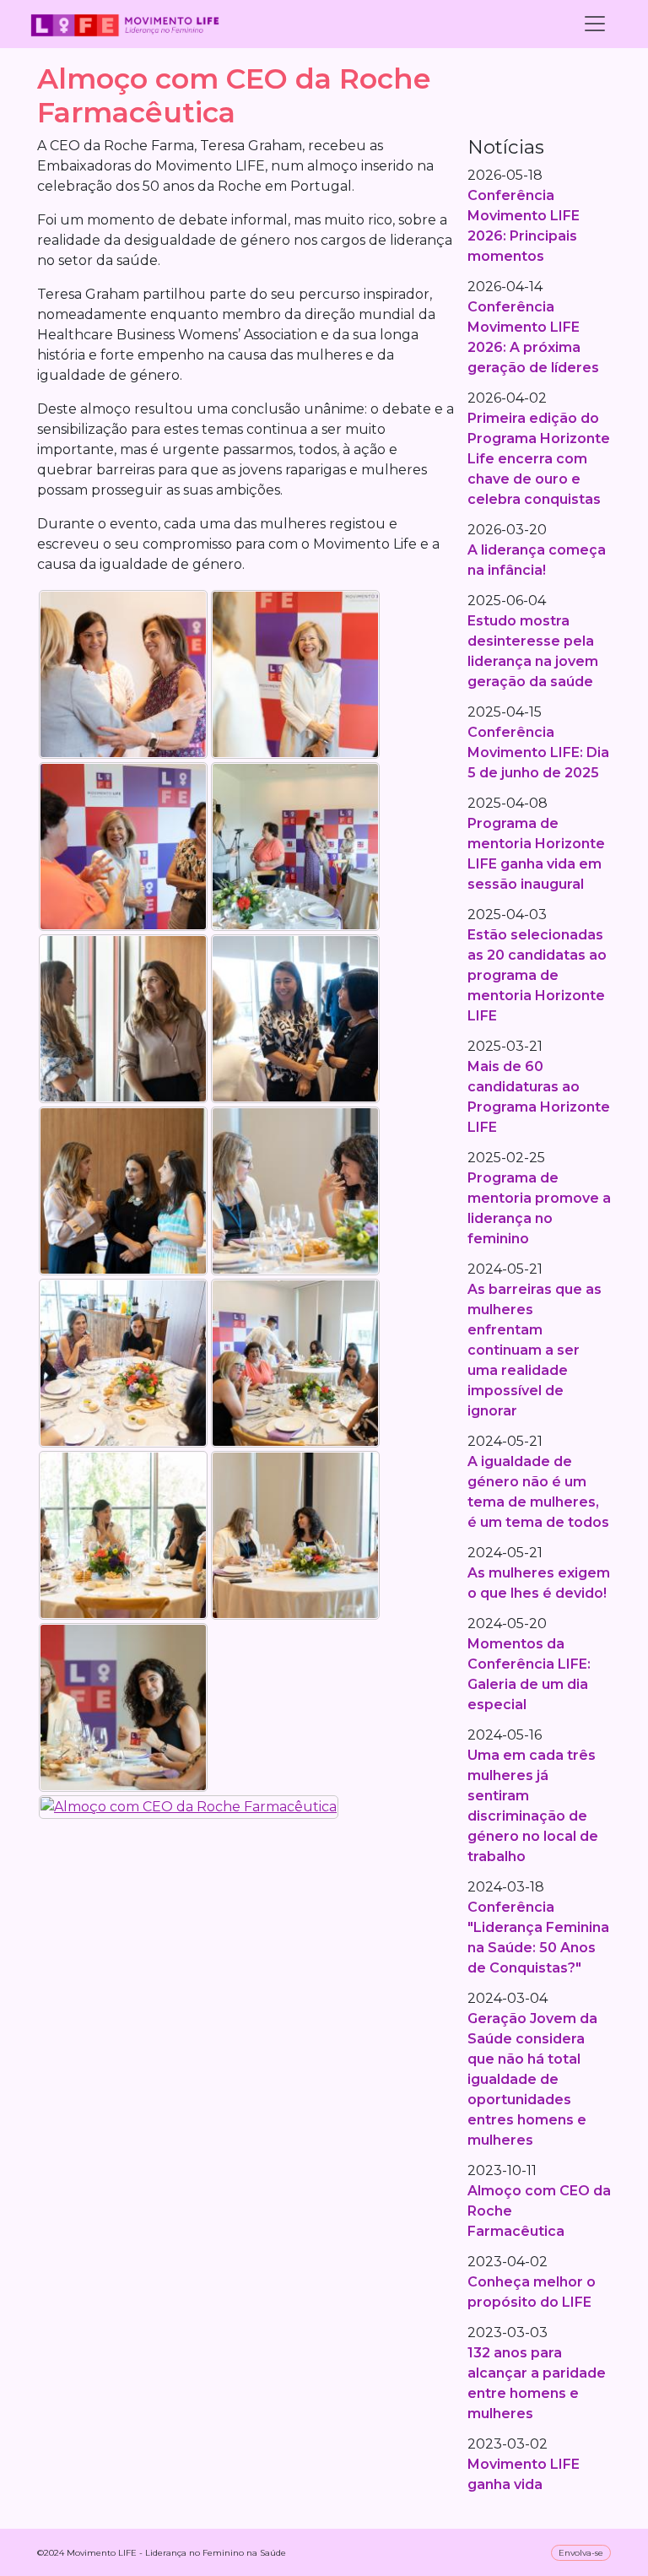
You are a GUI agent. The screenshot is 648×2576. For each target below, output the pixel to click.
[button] (123, 673)
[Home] (125, 24)
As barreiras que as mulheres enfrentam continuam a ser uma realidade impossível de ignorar (535, 1350)
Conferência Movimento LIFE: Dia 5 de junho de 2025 (538, 752)
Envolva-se (581, 2553)
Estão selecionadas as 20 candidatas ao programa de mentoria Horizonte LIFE (537, 975)
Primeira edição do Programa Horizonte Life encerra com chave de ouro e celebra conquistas (539, 459)
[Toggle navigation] (595, 24)
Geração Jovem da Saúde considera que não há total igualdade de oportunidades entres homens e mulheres (532, 2079)
